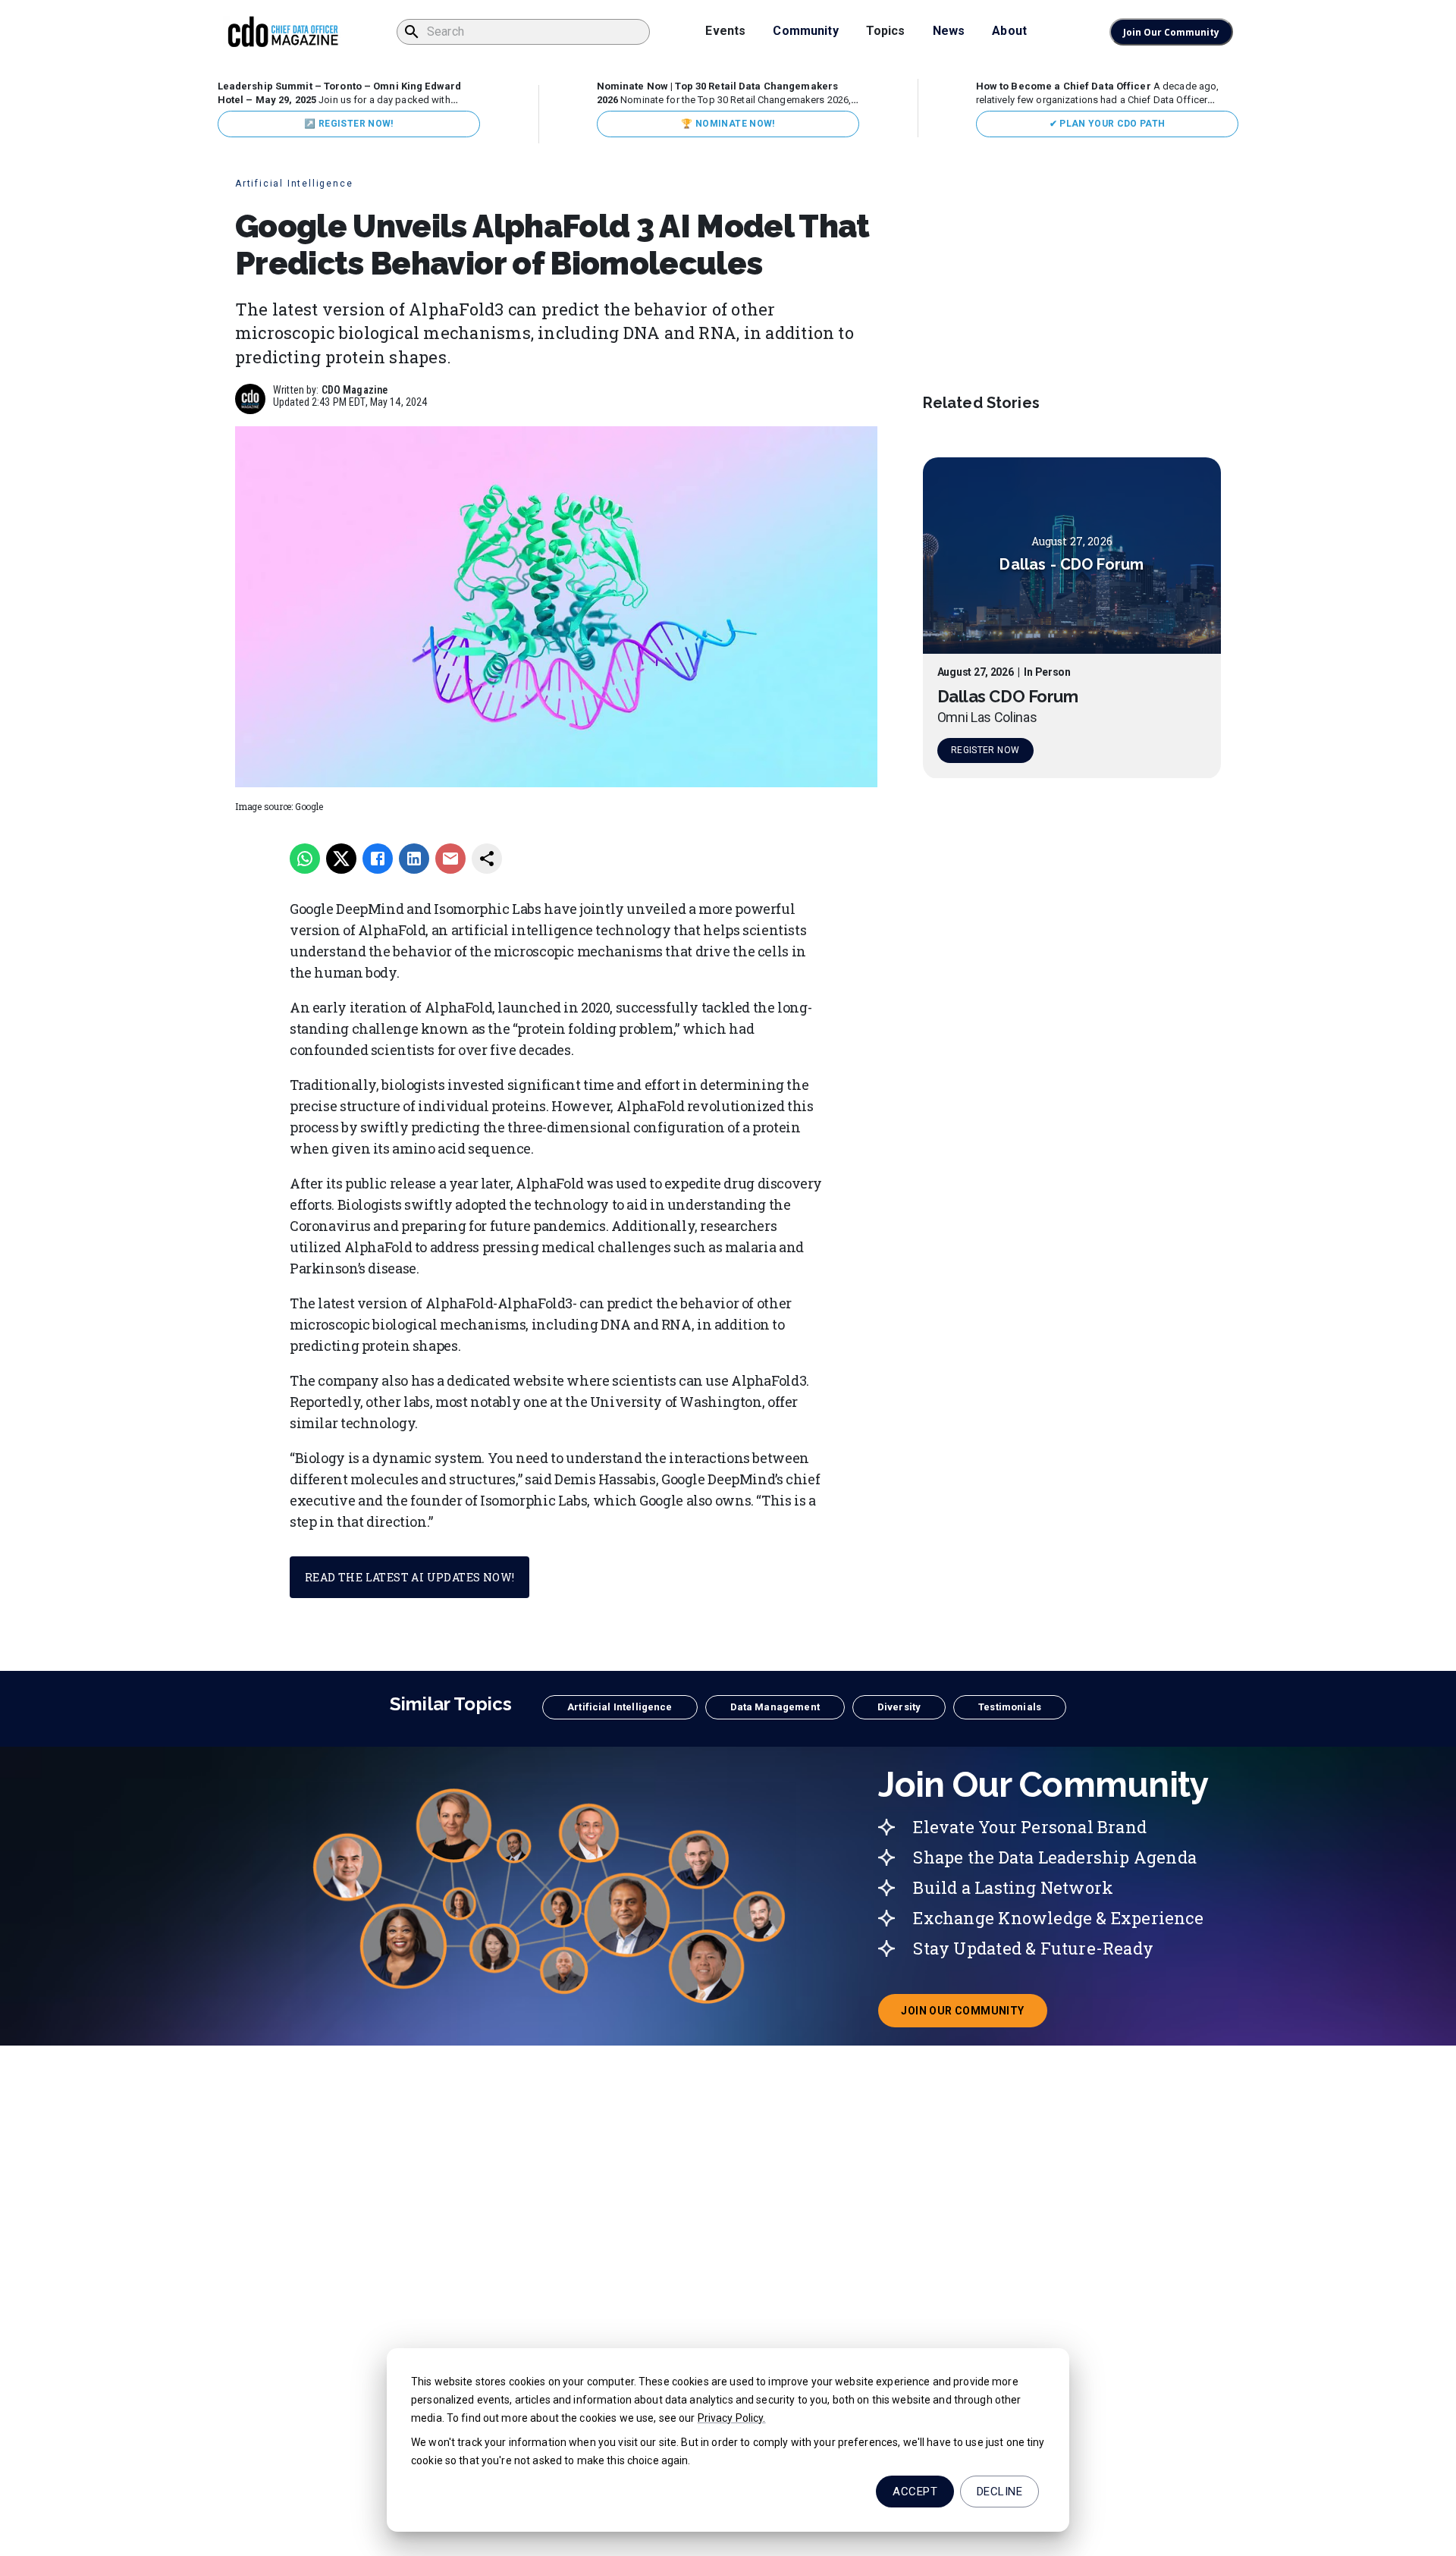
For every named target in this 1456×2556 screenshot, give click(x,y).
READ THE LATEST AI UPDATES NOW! (409, 1577)
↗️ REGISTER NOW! (348, 124)
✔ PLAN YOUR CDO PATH (1108, 124)
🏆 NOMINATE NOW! (728, 124)
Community (805, 31)
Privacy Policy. (732, 2418)
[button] (620, 1707)
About (1009, 31)
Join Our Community (1171, 32)
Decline (999, 2492)
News (949, 31)
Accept (915, 2492)
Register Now (985, 751)
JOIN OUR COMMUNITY (974, 2015)
